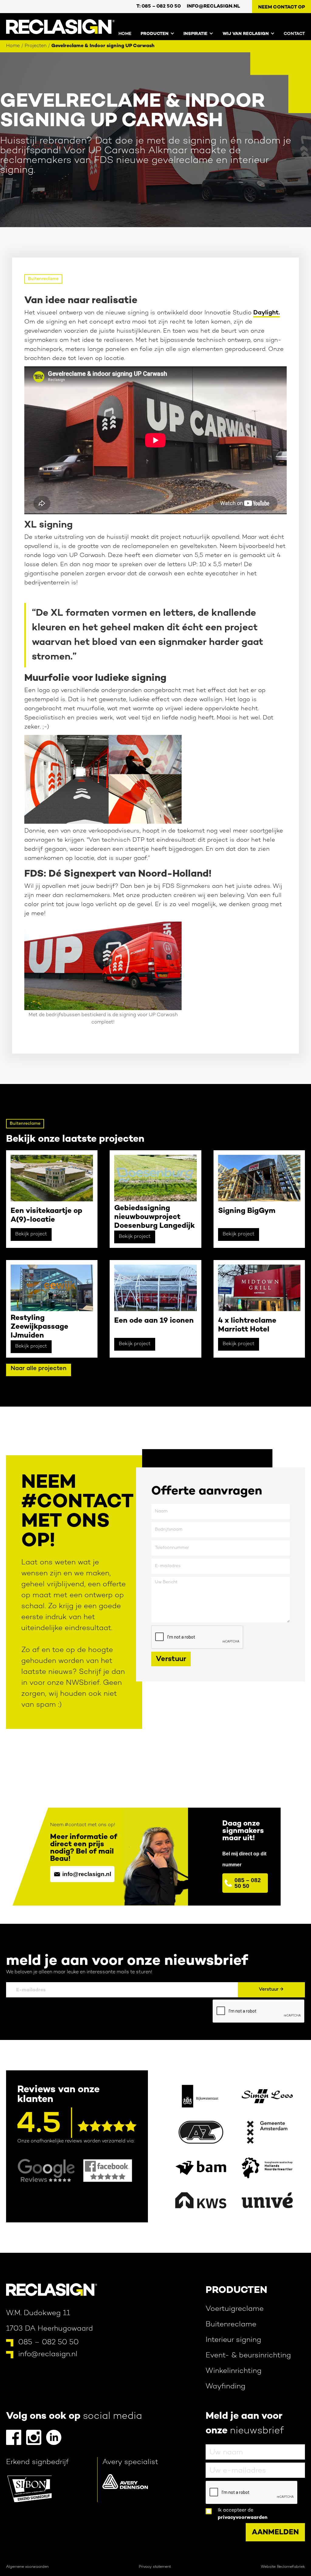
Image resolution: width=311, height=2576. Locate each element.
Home (125, 34)
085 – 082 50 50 (48, 2343)
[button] (153, 33)
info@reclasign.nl (213, 7)
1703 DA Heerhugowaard (50, 2329)
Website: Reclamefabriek (283, 2567)
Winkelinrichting (234, 2371)
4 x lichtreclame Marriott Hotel (247, 1325)
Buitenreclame (43, 279)
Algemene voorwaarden (27, 2567)
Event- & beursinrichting (248, 2356)
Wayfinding (226, 2387)
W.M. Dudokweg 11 (38, 2313)
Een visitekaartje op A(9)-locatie (46, 1216)
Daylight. (267, 313)
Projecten (36, 46)
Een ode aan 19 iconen (154, 1321)
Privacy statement (155, 2567)
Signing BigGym (247, 1211)
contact (294, 34)
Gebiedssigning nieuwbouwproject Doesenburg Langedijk (154, 1217)
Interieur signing (233, 2340)
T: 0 (159, 7)
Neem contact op (282, 7)
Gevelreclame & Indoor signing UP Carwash (103, 46)
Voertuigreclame (235, 2309)
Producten (236, 2290)
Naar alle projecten (39, 1369)
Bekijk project (31, 1234)
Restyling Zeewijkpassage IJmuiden (39, 1327)
